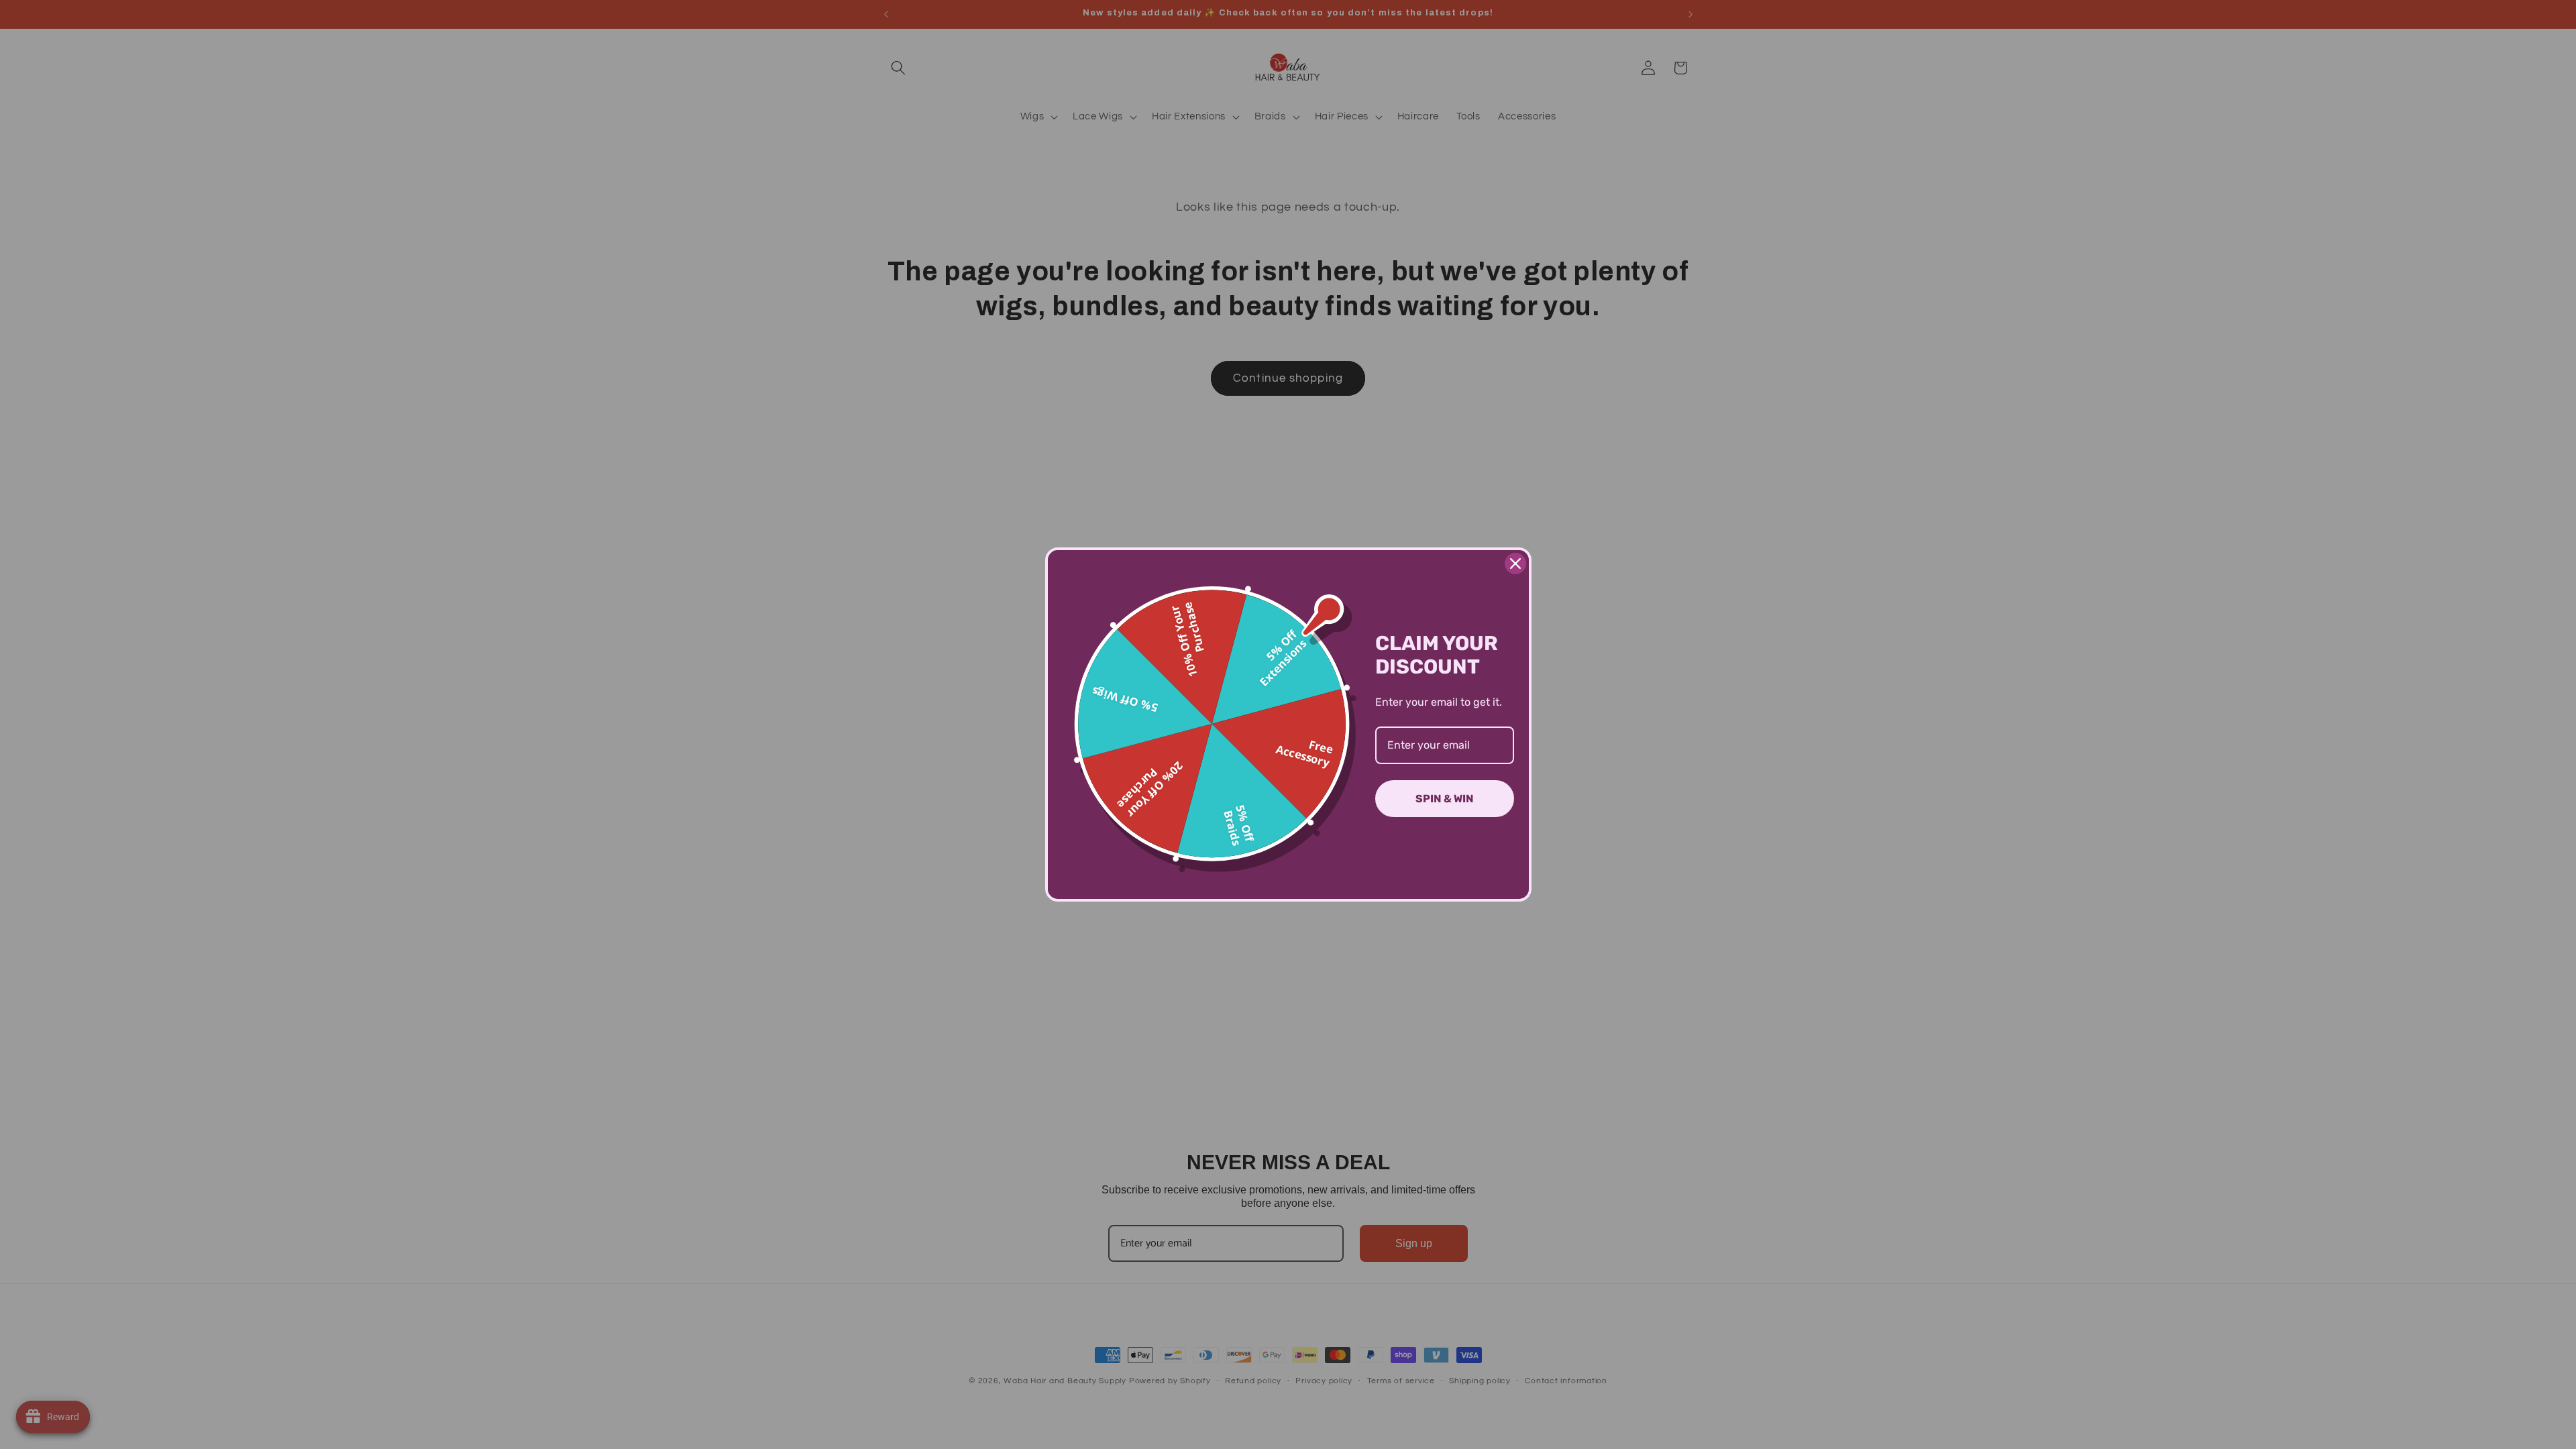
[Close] (1515, 563)
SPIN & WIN (1445, 799)
